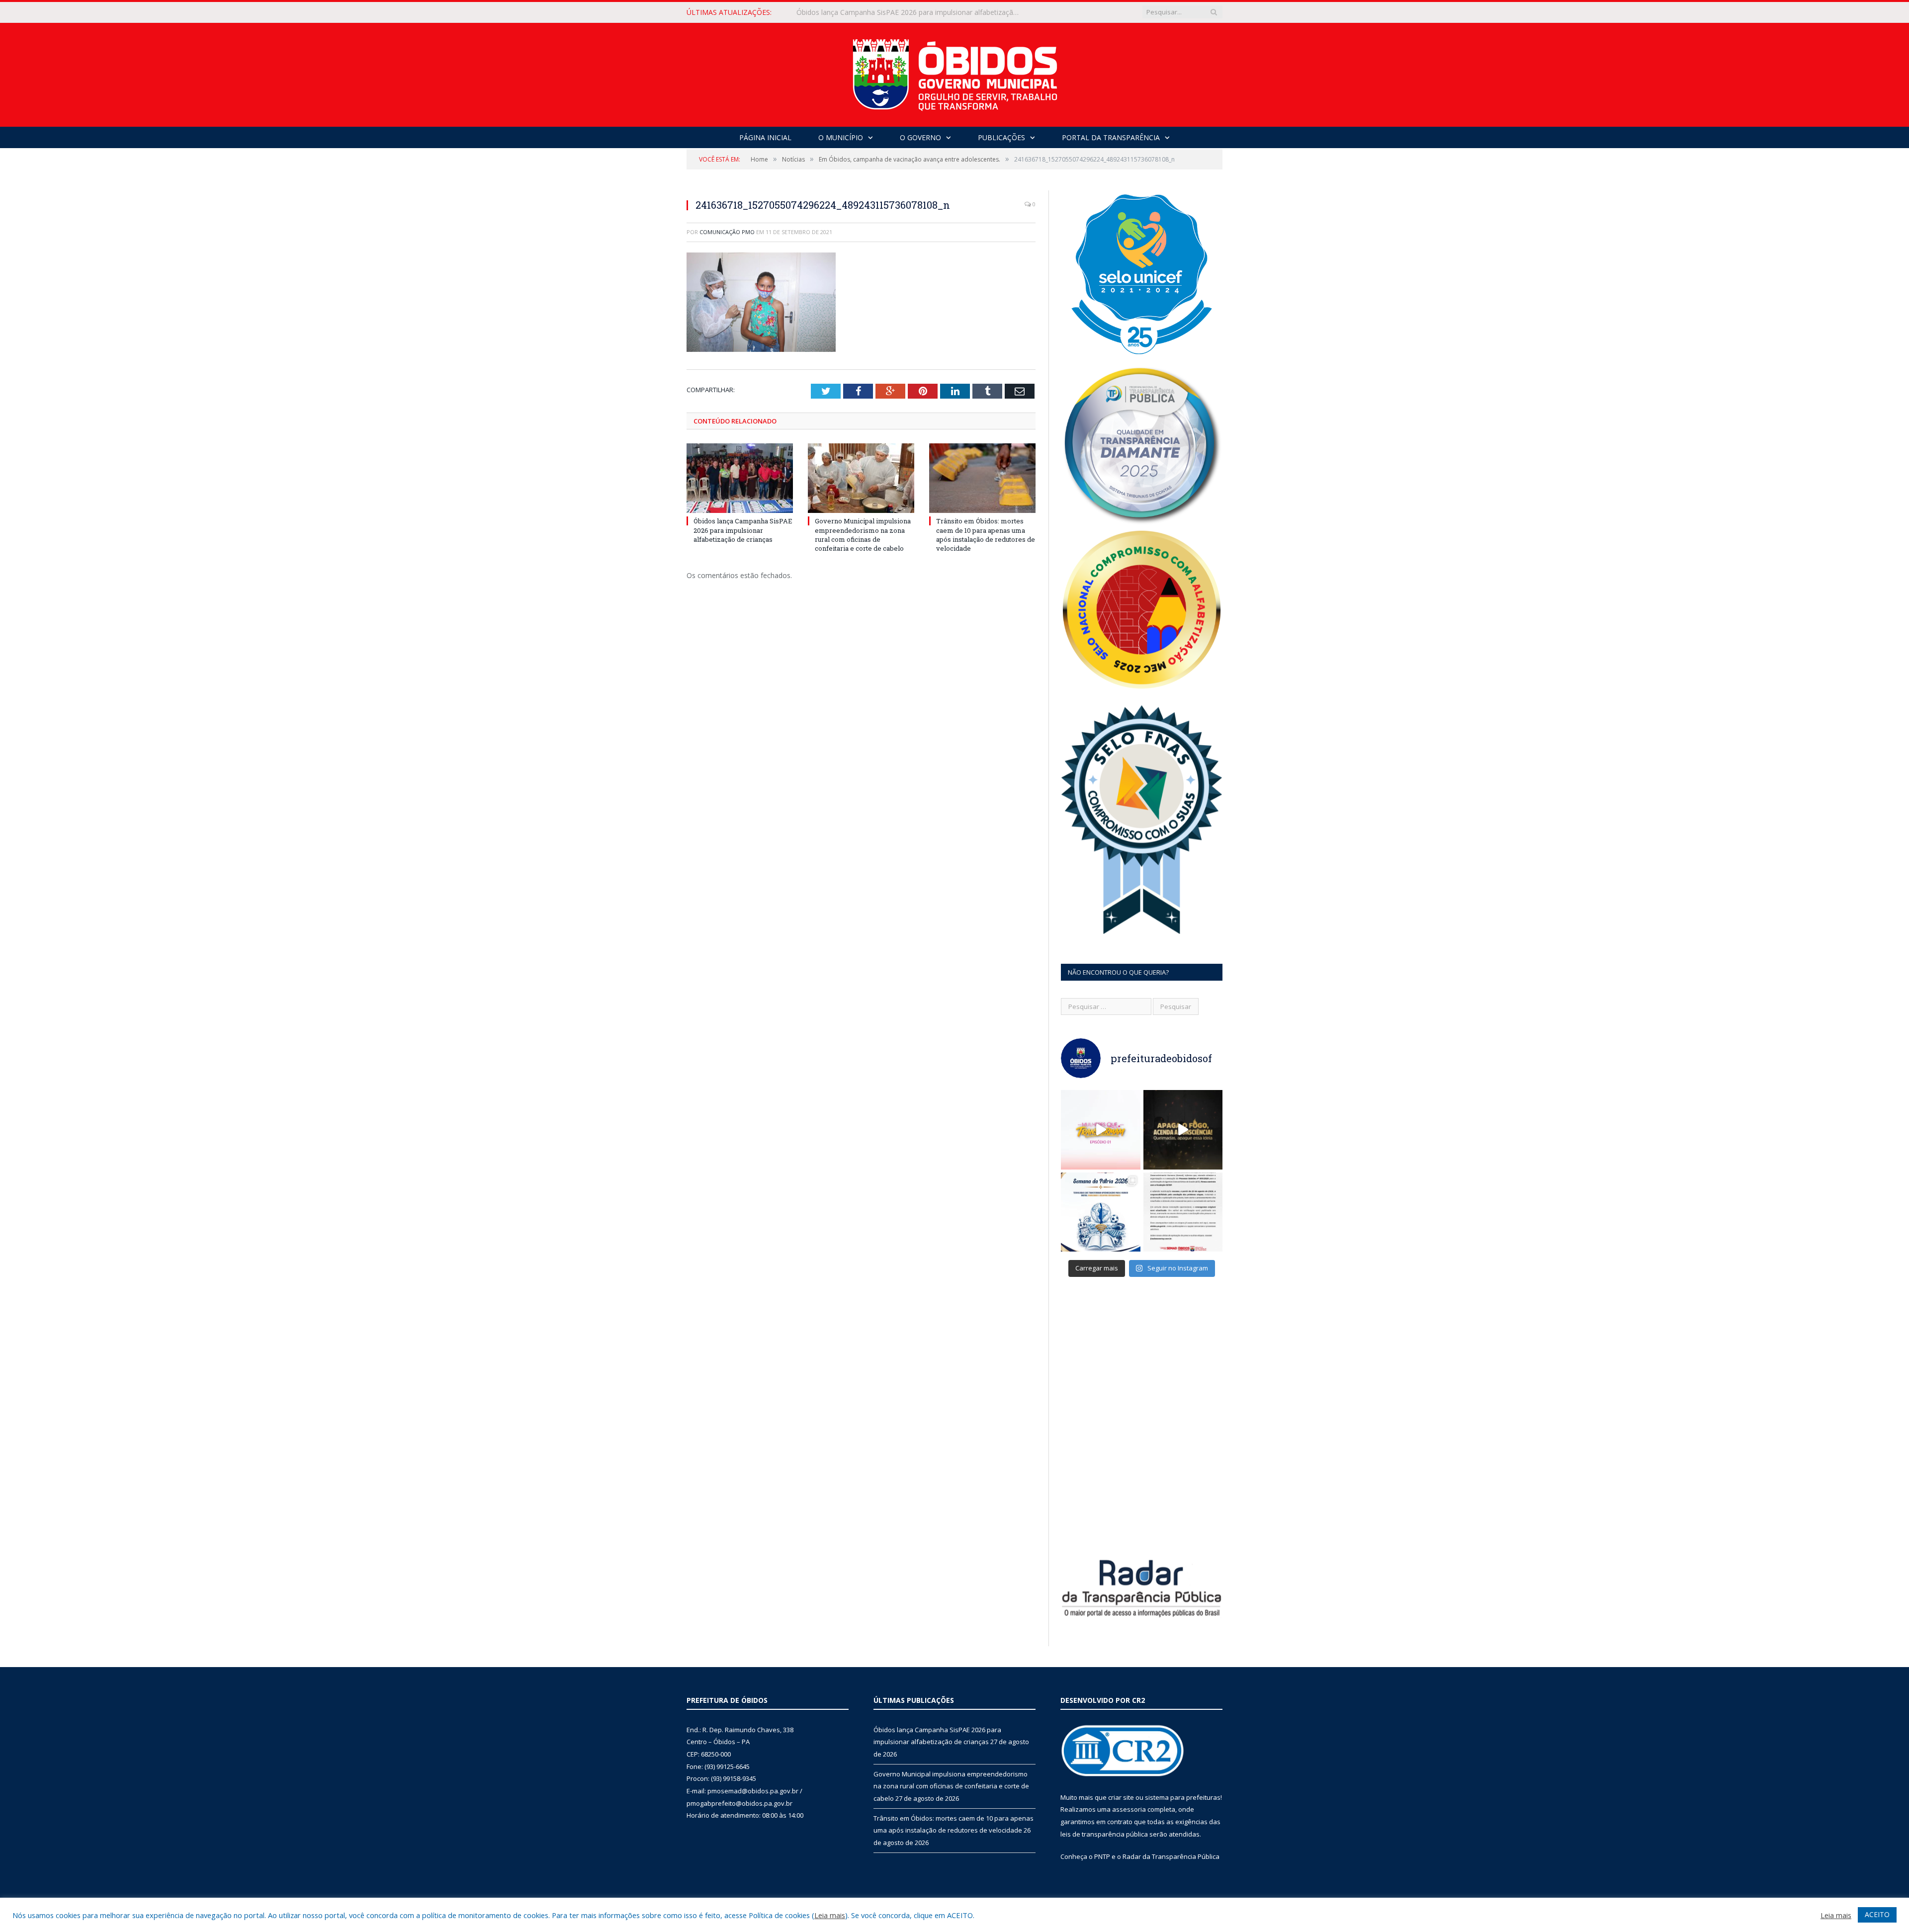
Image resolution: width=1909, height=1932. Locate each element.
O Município (841, 137)
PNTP (1102, 1856)
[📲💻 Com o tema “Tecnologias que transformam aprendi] (1101, 1212)
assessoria (1129, 1809)
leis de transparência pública (1104, 1834)
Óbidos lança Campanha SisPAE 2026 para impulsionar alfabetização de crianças (743, 530)
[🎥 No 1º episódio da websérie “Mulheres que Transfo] (1101, 1130)
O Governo (920, 137)
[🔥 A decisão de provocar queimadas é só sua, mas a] (1183, 1130)
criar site (1121, 1797)
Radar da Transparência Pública (1171, 1856)
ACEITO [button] (1877, 1914)
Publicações (1001, 137)
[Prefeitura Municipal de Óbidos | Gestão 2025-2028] (955, 72)
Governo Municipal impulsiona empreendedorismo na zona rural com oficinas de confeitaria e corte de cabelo (911, 12)
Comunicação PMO (727, 232)
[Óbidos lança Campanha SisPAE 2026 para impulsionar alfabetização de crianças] (740, 478)
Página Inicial (765, 137)
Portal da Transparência (1111, 137)
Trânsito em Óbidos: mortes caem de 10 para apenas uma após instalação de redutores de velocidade (986, 535)
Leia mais (830, 1915)
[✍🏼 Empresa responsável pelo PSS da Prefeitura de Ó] (1183, 1212)
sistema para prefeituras (1183, 1797)
